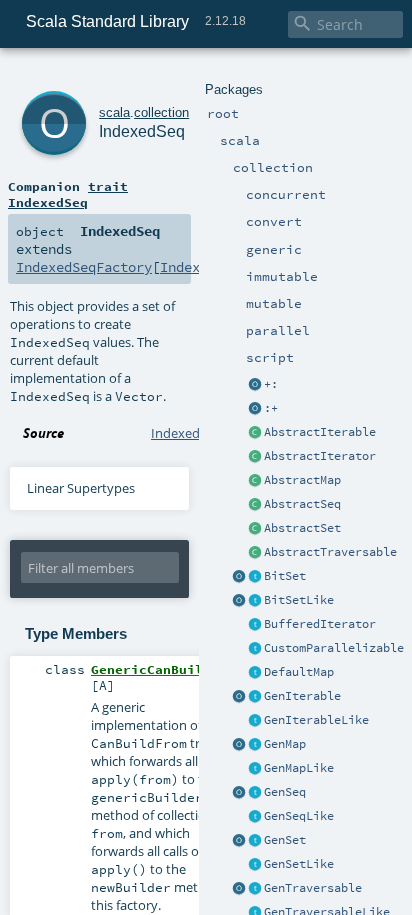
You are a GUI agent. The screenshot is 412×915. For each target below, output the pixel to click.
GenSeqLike (299, 816)
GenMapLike (299, 768)
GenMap (285, 744)
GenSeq (285, 792)
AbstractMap (302, 480)
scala (114, 112)
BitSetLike (299, 600)
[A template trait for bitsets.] (255, 601)
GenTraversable (313, 888)
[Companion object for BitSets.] (239, 601)
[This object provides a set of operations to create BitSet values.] (239, 577)
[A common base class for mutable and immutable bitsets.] (255, 577)
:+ (271, 408)
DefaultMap (299, 672)
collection (161, 112)
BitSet (285, 576)
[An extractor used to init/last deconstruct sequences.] (255, 409)
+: (271, 384)
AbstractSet (302, 528)
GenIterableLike (316, 720)
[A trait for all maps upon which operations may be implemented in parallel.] (255, 769)
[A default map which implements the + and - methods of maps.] (255, 673)
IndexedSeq (142, 131)
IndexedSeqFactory (84, 267)
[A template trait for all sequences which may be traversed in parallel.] (255, 817)
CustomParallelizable (334, 648)
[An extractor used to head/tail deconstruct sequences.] (255, 385)
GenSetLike (299, 864)
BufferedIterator (320, 624)
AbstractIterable (320, 432)
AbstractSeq (302, 504)
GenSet (285, 840)
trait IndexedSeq (68, 194)
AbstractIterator (320, 456)
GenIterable (302, 696)
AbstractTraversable (330, 552)
